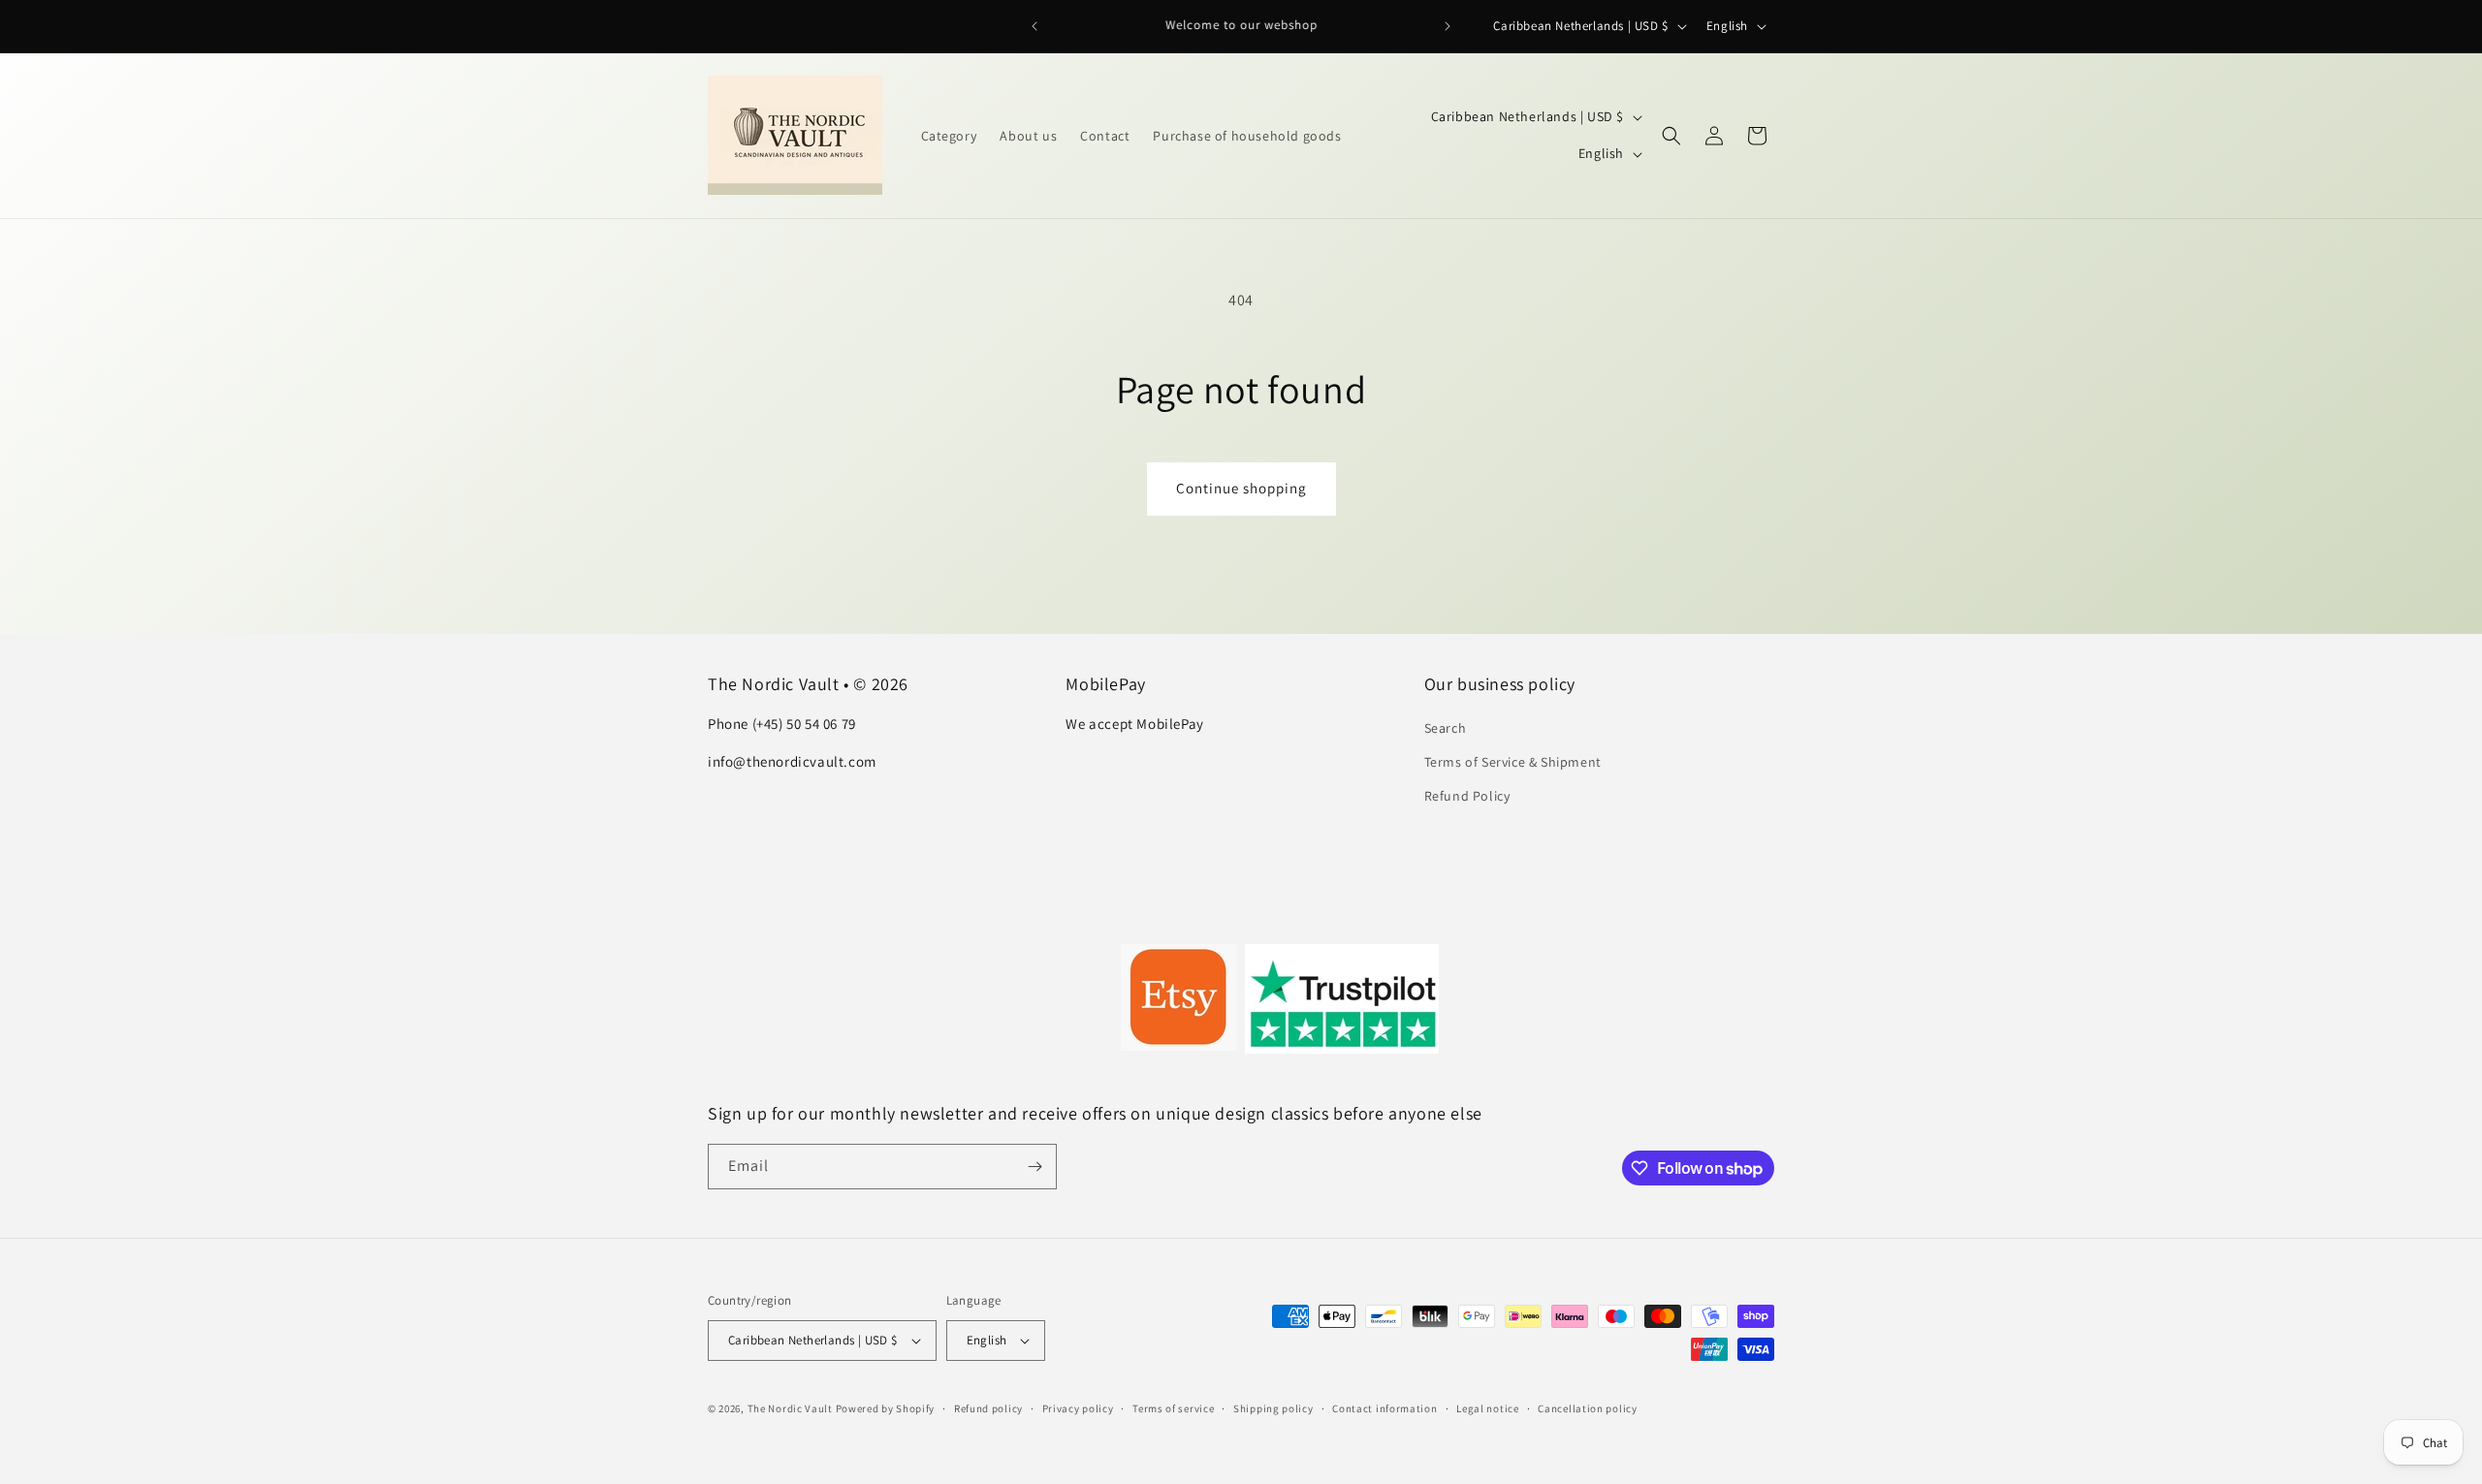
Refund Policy (1467, 796)
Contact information (1384, 1408)
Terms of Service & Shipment (1513, 762)
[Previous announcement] (1034, 26)
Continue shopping (1241, 488)
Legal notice (1487, 1408)
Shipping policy (1273, 1408)
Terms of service (1173, 1408)
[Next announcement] (1448, 26)
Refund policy (988, 1408)
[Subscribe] (1034, 1167)
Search (1446, 728)
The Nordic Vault (790, 1408)
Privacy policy (1078, 1408)
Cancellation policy (1587, 1408)
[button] (1671, 136)
